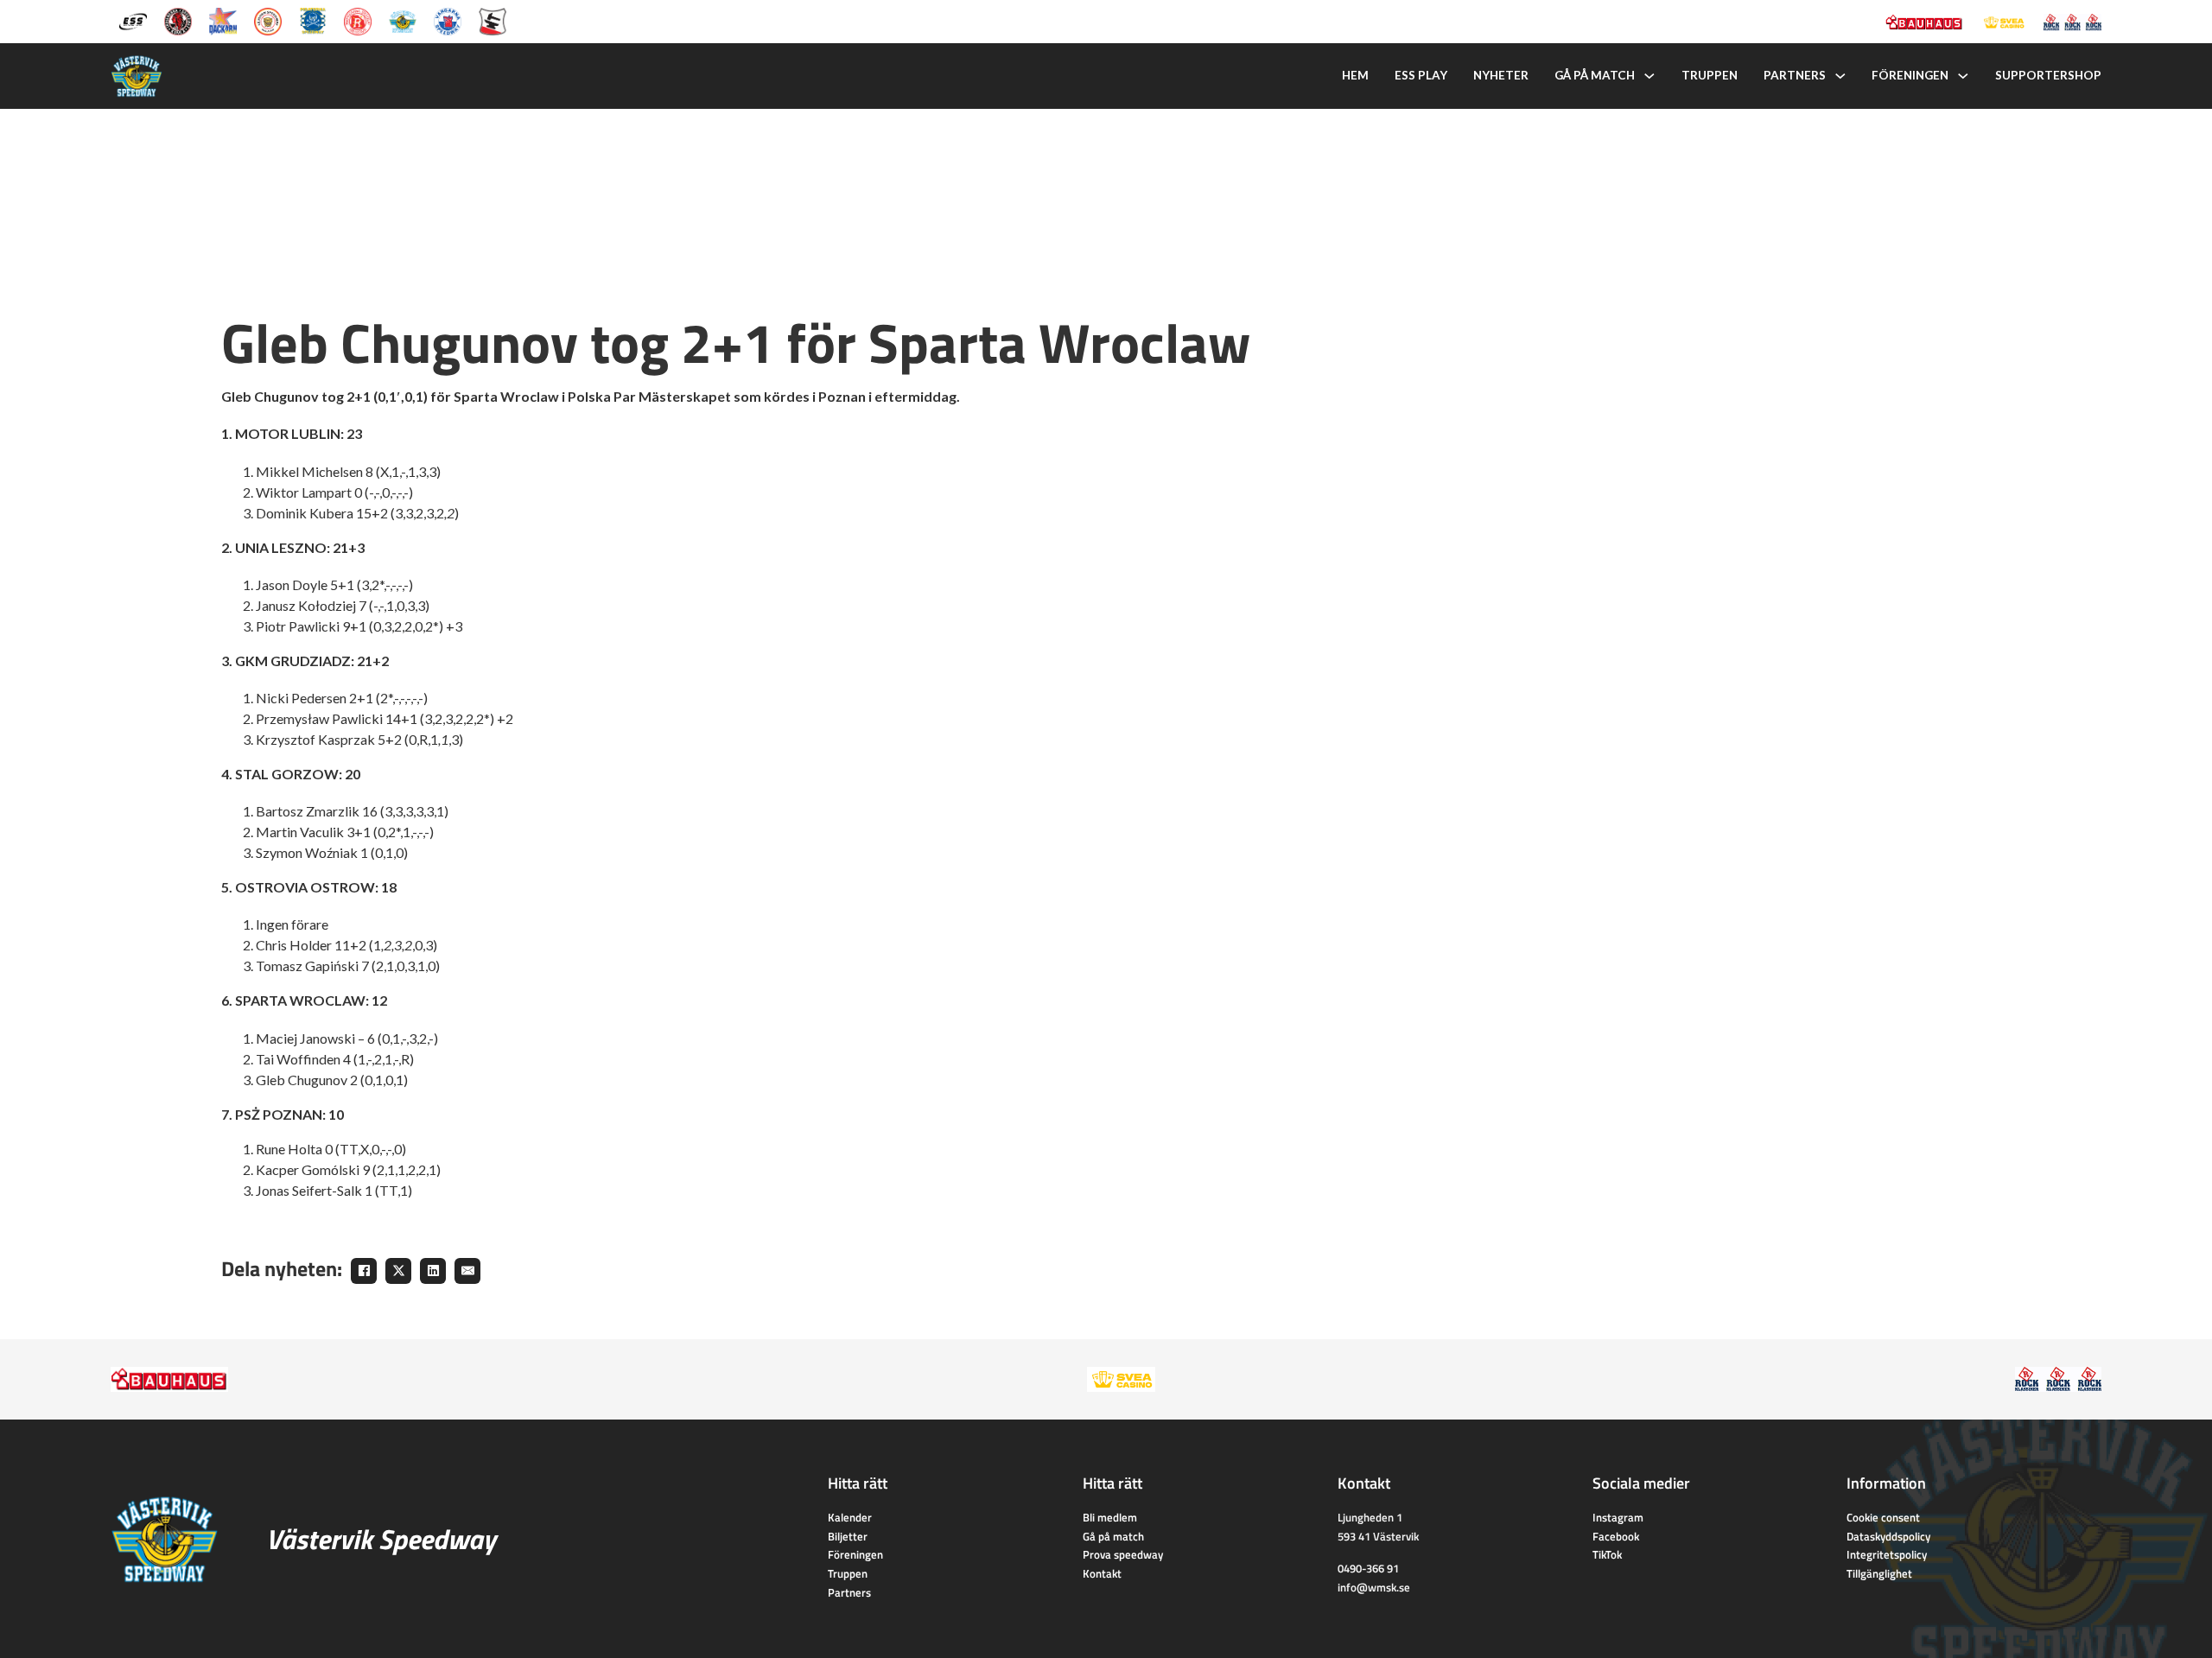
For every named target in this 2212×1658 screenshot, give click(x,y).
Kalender (850, 1517)
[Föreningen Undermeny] (1963, 76)
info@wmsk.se (1374, 1587)
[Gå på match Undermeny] (1649, 76)
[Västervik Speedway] (403, 20)
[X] (398, 1271)
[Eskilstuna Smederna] (493, 20)
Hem (1355, 75)
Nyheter (1501, 75)
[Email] (467, 1271)
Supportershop (2048, 75)
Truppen (1710, 75)
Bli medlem (1110, 1517)
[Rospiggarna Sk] (358, 20)
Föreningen (1910, 75)
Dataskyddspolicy (1888, 1536)
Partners (1795, 75)
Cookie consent (1883, 1517)
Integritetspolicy (1887, 1554)
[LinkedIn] (433, 1271)
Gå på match (1595, 75)
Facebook (1616, 1536)
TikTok (1607, 1554)
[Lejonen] (268, 20)
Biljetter (848, 1536)
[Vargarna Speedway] (448, 20)
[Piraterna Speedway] (313, 20)
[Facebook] (364, 1271)
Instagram (1618, 1517)
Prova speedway (1123, 1554)
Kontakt (1102, 1573)
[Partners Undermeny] (1840, 76)
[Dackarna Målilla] (223, 20)
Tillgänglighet (1879, 1573)
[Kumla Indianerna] (178, 20)
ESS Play (1421, 75)
